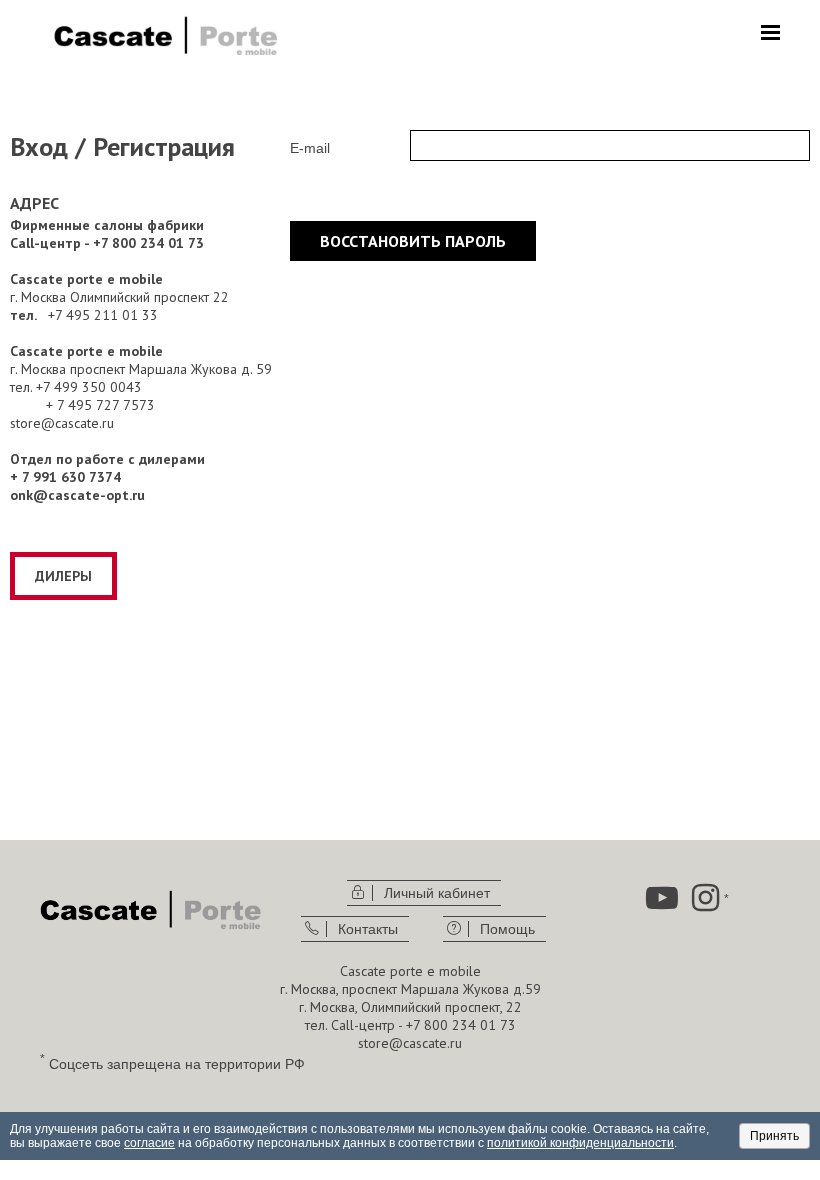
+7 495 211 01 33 (103, 315)
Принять (774, 1136)
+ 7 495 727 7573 (100, 405)
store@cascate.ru (62, 423)
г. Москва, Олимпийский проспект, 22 (410, 1007)
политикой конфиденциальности (580, 1143)
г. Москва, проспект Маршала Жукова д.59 (410, 989)
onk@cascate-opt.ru (77, 495)
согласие (149, 1143)
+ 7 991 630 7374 (65, 477)
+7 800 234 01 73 (461, 1025)
